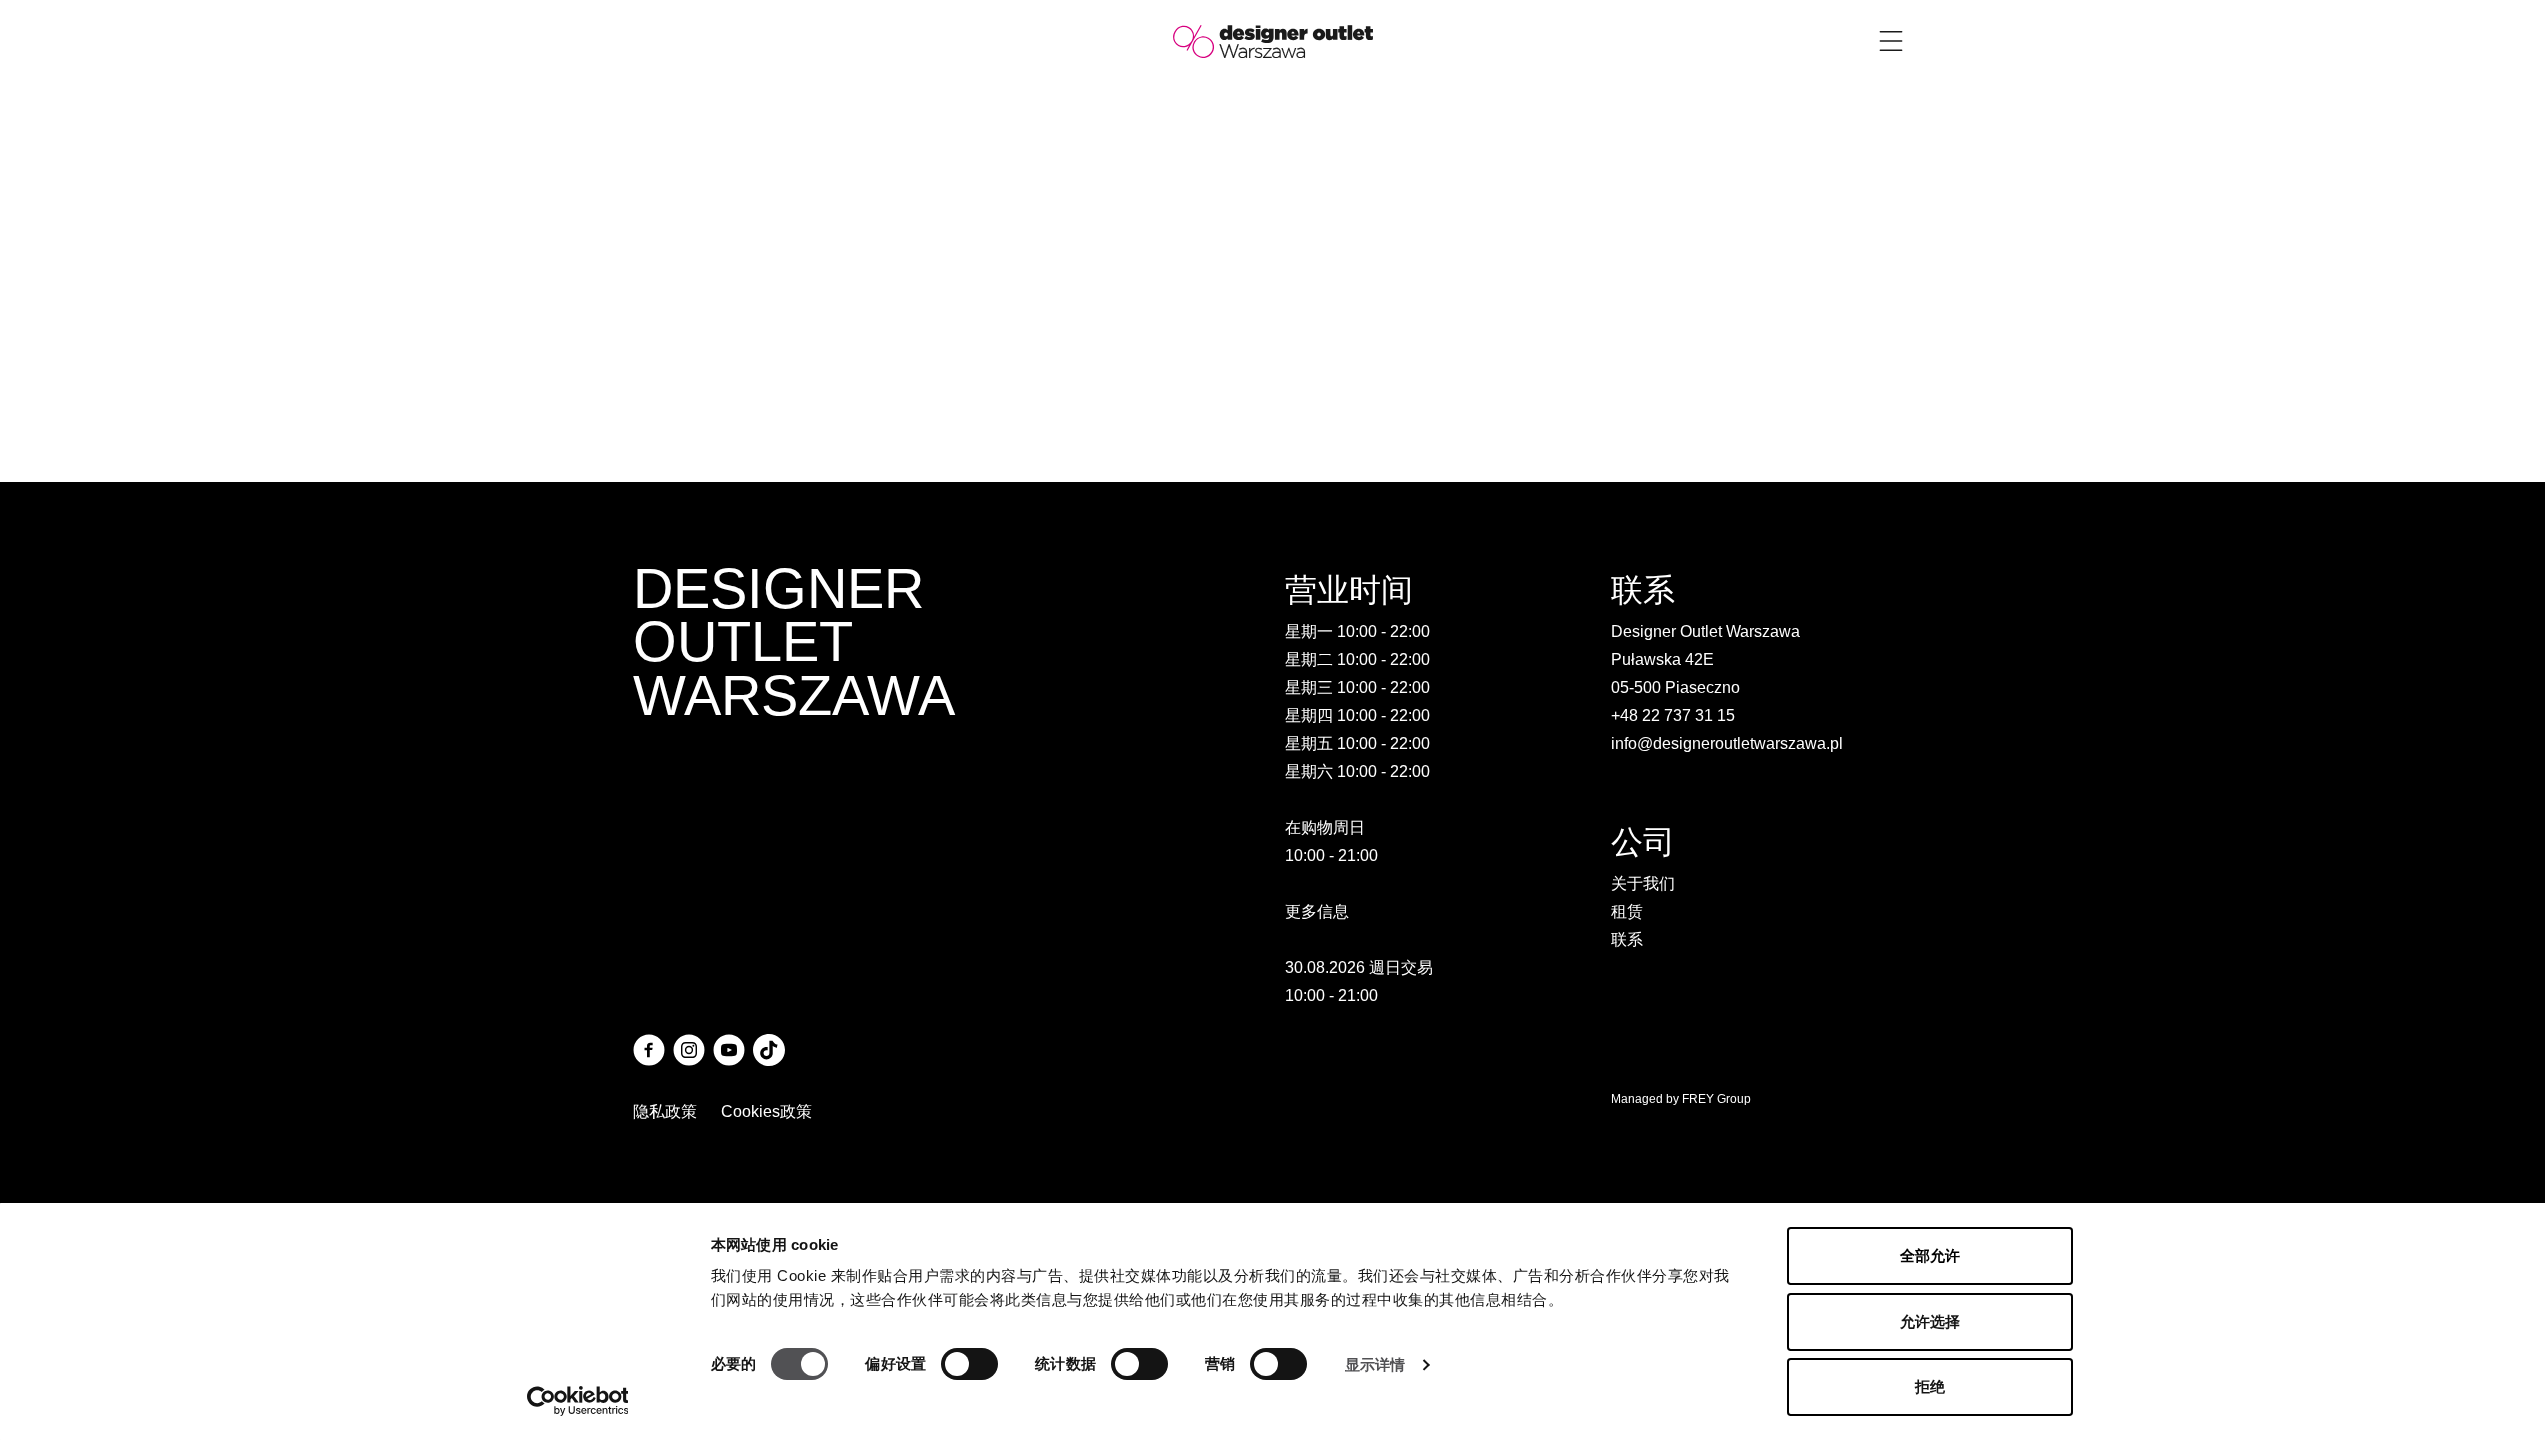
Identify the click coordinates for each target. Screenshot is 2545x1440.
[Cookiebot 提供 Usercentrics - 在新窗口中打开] (577, 1401)
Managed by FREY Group (1681, 1099)
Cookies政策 (766, 1111)
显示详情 (1375, 1364)
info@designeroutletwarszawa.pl (1727, 743)
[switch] (969, 1364)
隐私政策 (665, 1111)
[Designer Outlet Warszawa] (1273, 40)
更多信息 (1317, 911)
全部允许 (1930, 1255)
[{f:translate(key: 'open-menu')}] (1891, 41)
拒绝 (1930, 1386)
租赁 (1627, 911)
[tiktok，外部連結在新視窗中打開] (769, 1050)
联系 (1627, 939)
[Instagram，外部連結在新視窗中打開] (689, 1050)
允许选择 (1930, 1321)
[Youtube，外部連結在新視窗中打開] (729, 1050)
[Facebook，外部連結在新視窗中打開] (649, 1050)
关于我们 (1643, 883)
